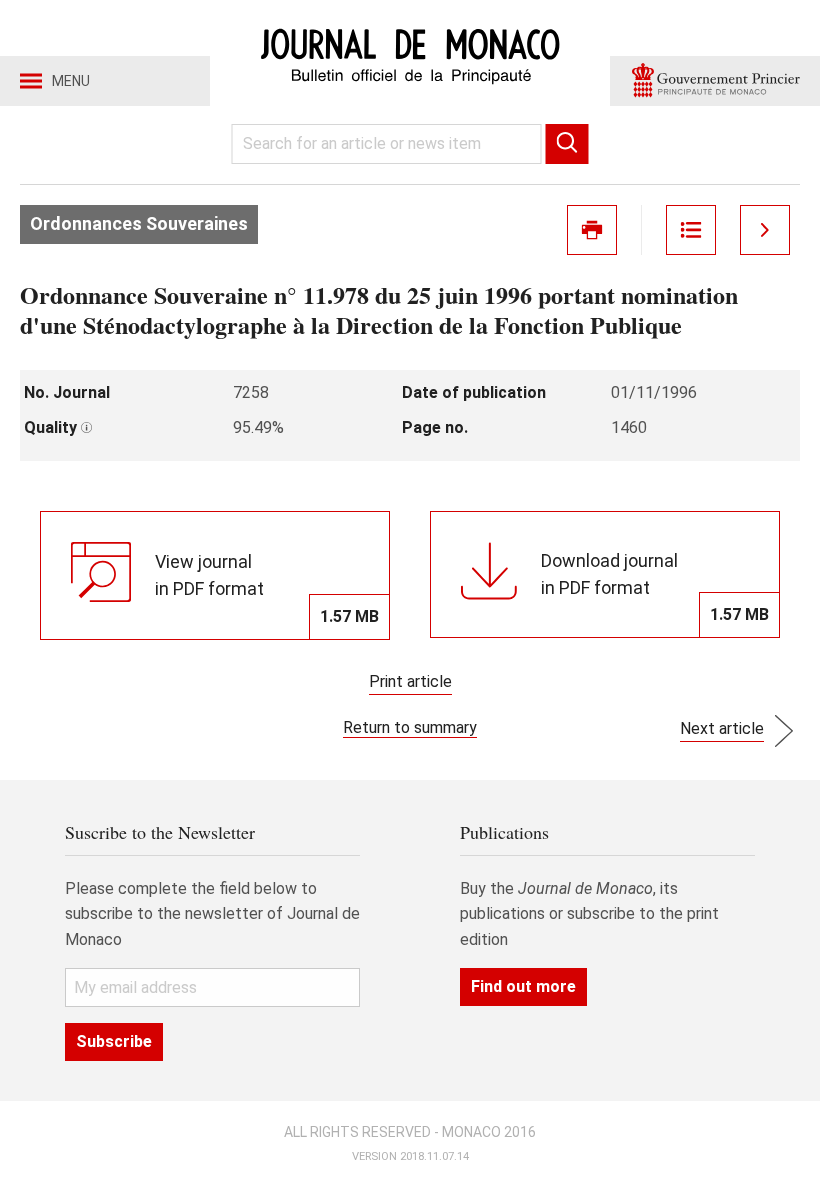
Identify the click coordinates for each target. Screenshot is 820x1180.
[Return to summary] (691, 230)
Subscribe (114, 1041)
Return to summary (410, 727)
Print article (410, 681)
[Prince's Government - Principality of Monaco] (715, 81)
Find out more (523, 986)
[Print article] (592, 230)
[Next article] (765, 230)
